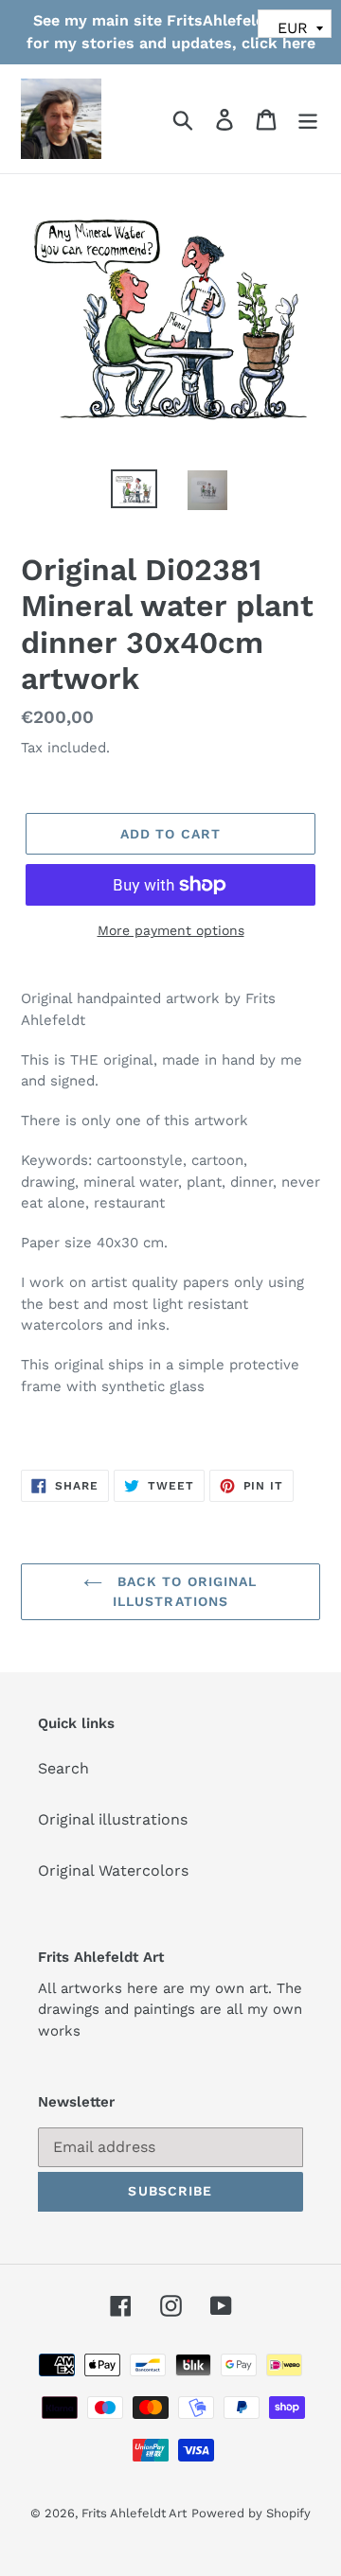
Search (63, 1768)
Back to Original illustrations (184, 1591)
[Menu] (308, 119)
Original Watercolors (113, 1870)
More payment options (171, 930)
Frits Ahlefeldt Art (134, 2513)
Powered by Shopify (251, 2513)
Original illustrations (113, 1819)
